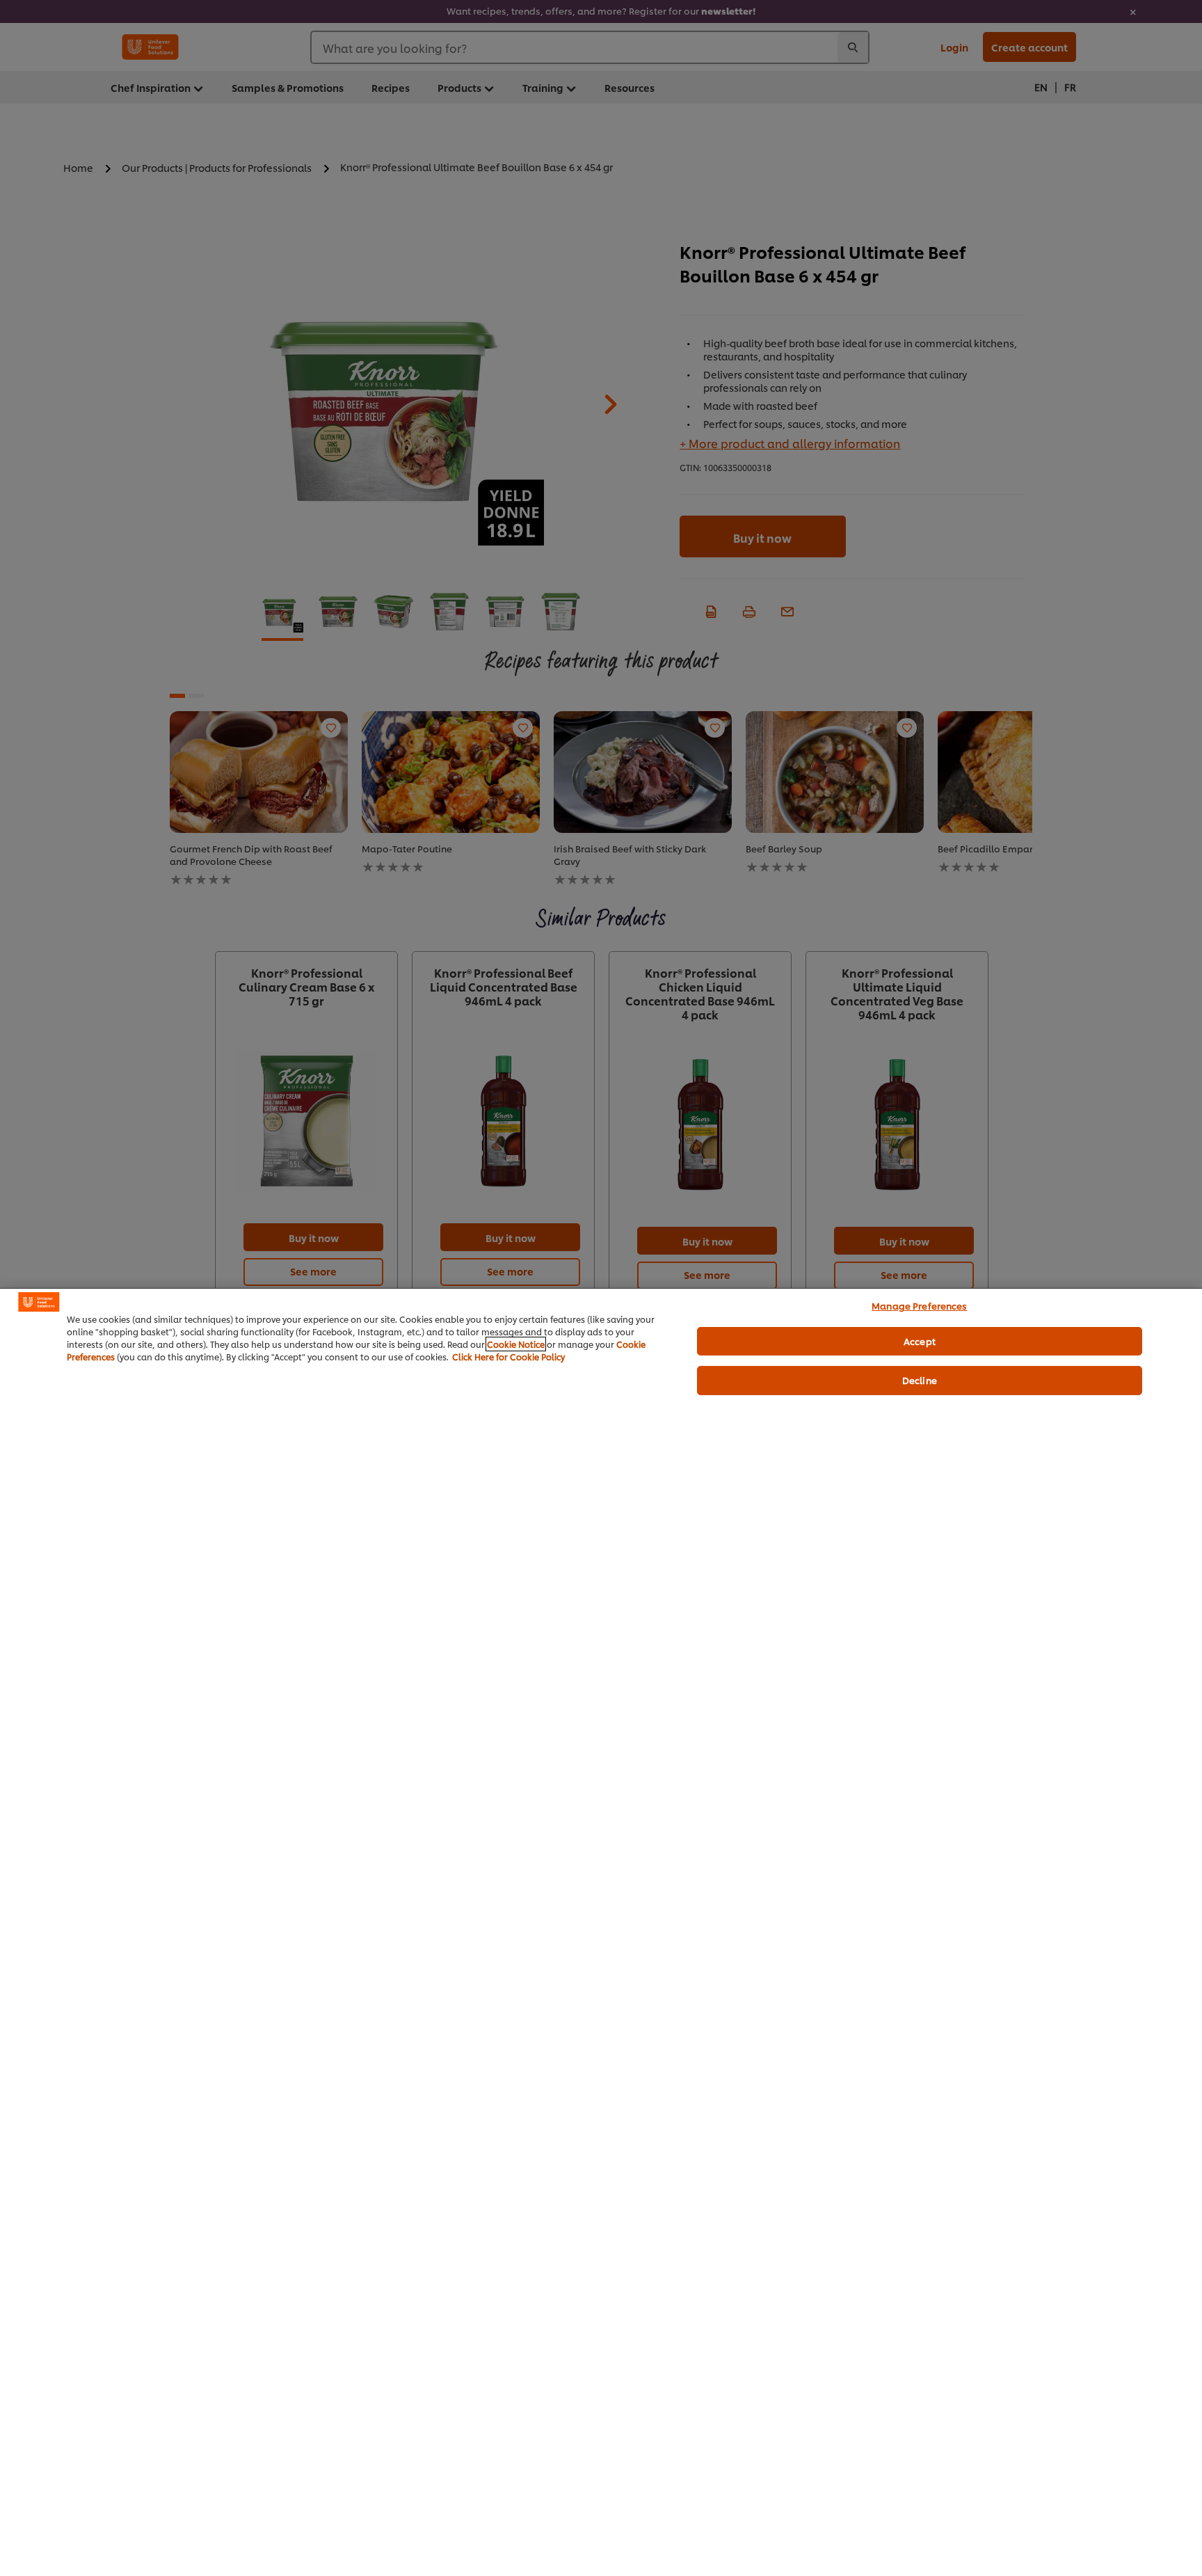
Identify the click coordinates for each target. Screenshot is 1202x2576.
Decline (920, 1380)
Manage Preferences (919, 1305)
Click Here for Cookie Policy (508, 1357)
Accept (920, 1341)
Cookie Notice (516, 1344)
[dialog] (601, 1932)
